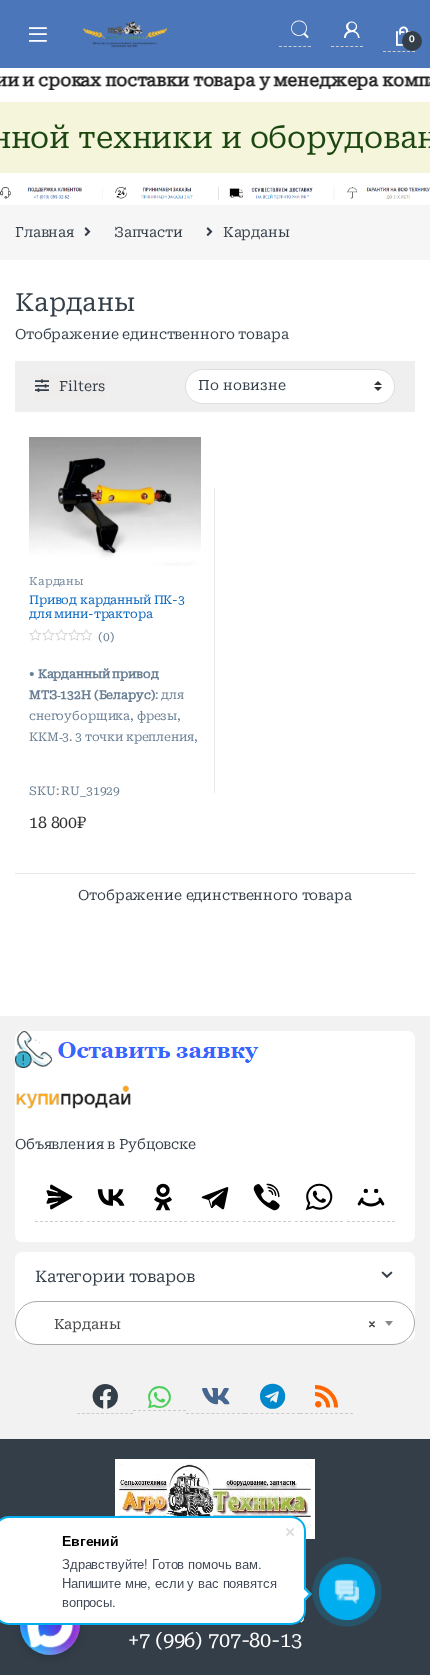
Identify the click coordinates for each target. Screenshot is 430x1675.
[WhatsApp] (319, 1197)
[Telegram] (215, 1197)
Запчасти (148, 232)
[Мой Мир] (371, 1197)
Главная (44, 232)
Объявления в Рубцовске (105, 1144)
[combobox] (215, 1323)
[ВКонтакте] (111, 1197)
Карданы (56, 581)
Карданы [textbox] (209, 1324)
